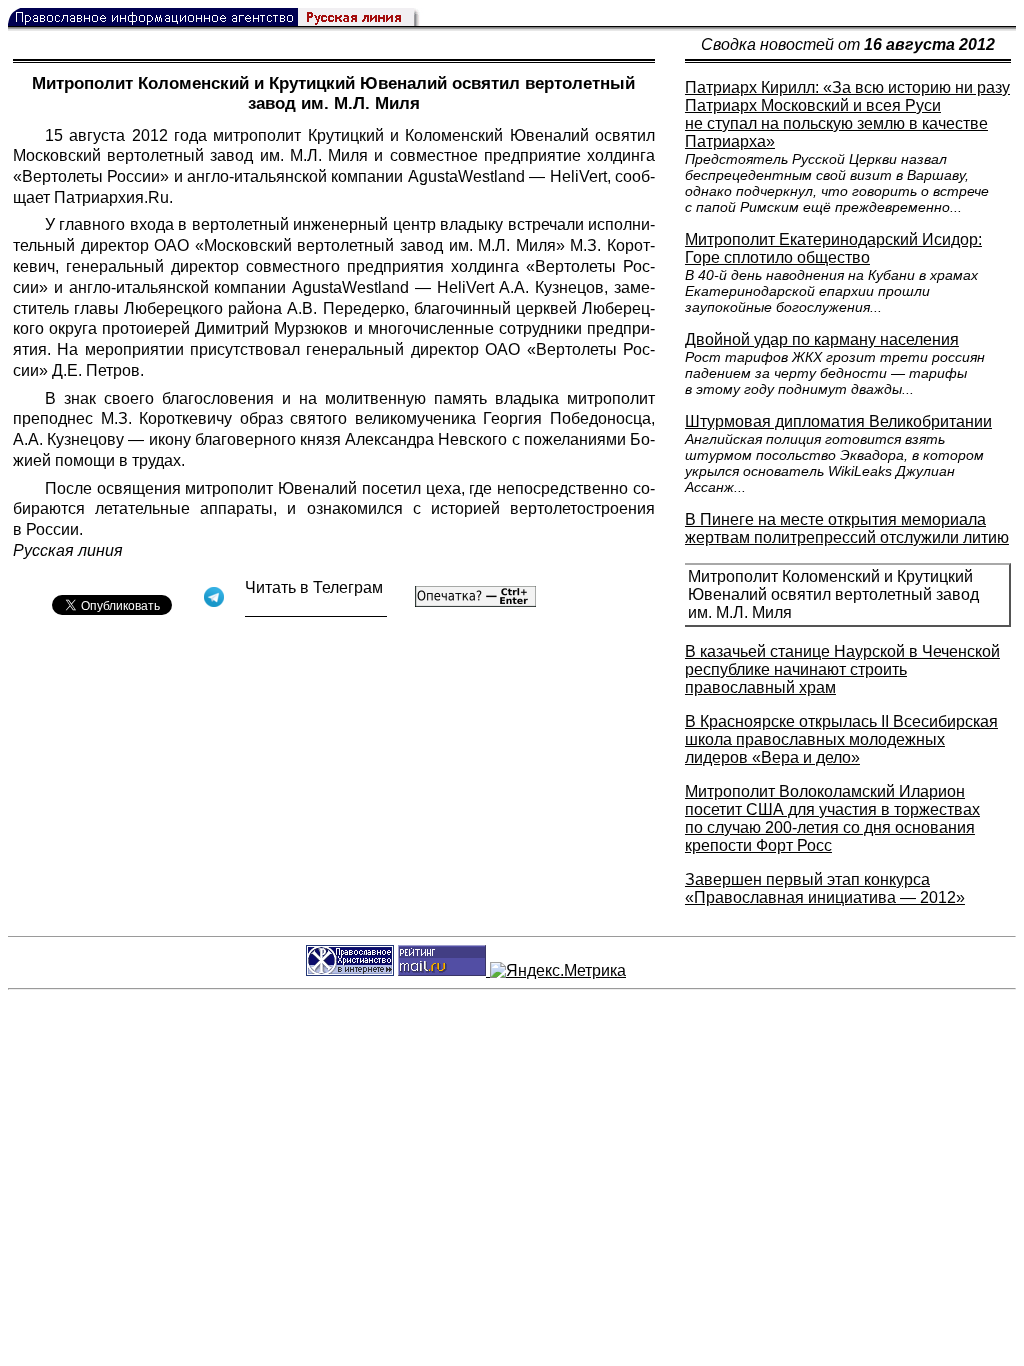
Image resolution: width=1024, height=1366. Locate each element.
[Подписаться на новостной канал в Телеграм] (316, 609)
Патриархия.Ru (111, 197)
